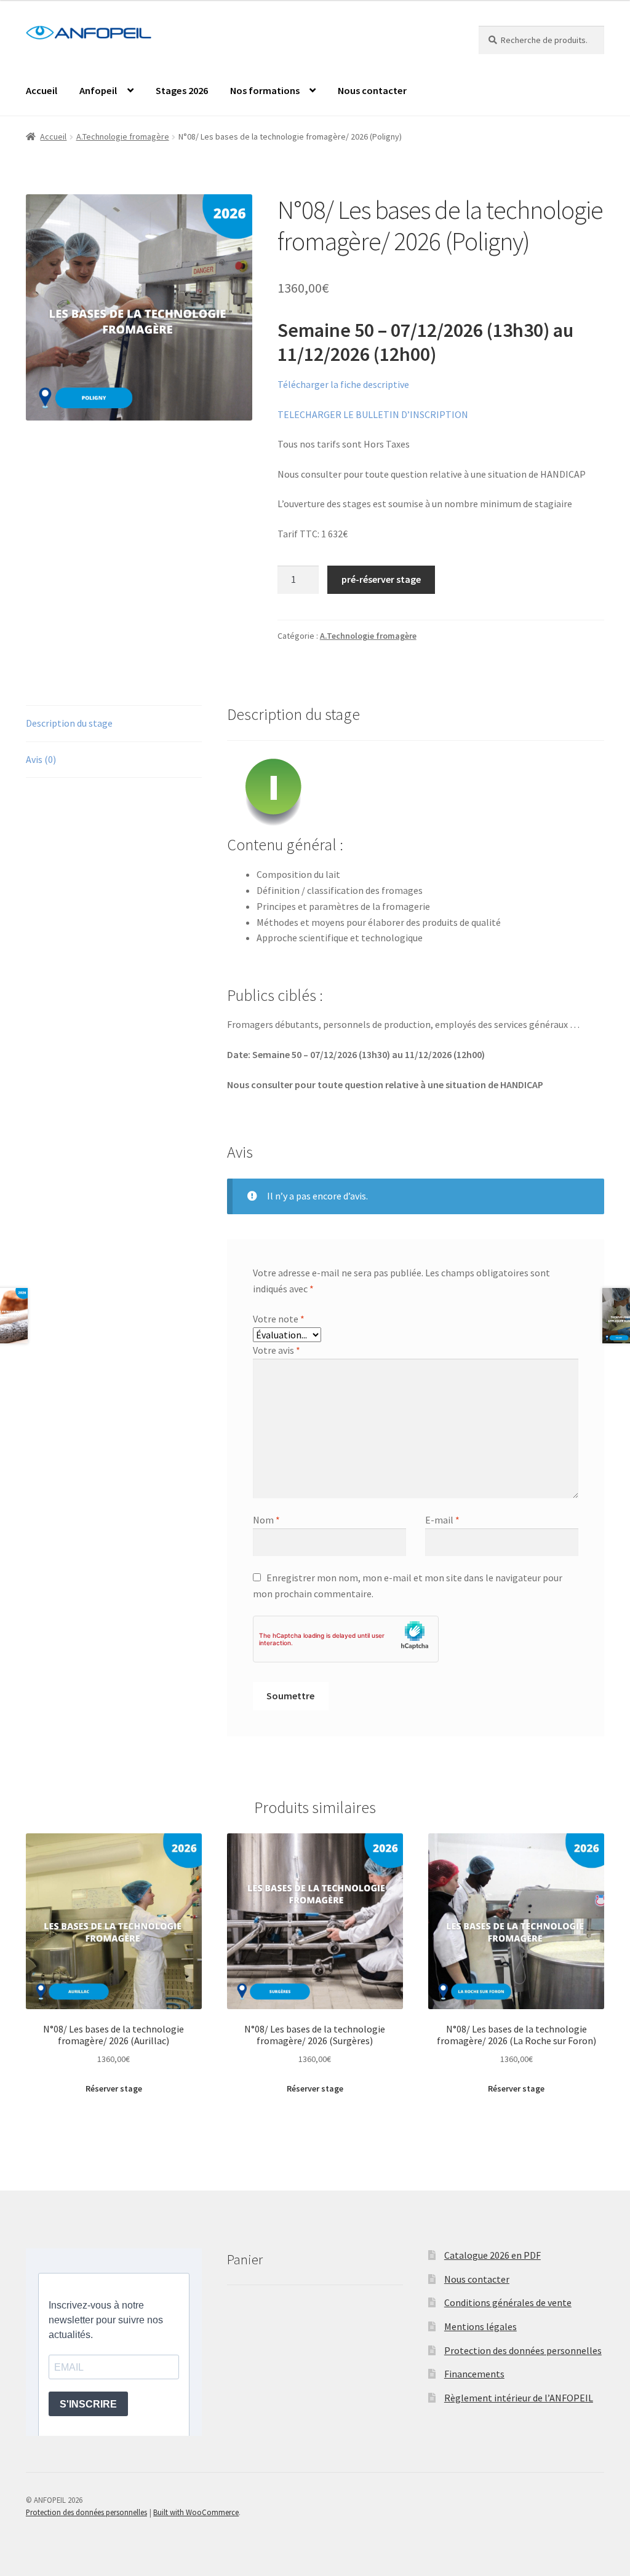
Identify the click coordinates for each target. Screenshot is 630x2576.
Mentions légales (480, 2326)
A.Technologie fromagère (123, 136)
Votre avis (277, 1350)
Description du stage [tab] (69, 723)
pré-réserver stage (381, 579)
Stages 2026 (182, 90)
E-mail (442, 1520)
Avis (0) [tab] (41, 759)
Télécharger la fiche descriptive (343, 384)
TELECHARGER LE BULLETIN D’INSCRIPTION (373, 414)
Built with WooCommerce (196, 2512)
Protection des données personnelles (523, 2350)
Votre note (279, 1319)
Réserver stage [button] (114, 2088)
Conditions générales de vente (508, 2302)
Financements (474, 2374)
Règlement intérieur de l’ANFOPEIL (519, 2398)
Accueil (42, 90)
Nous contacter (372, 90)
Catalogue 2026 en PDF (492, 2255)
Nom (266, 1520)
